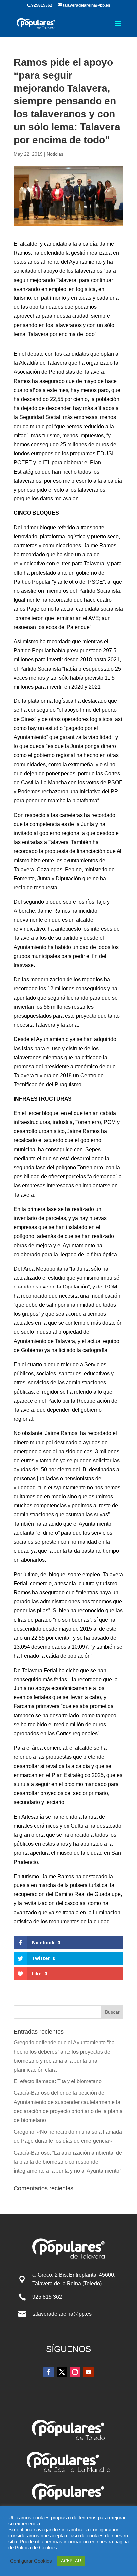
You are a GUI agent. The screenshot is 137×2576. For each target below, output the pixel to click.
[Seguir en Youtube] (88, 2372)
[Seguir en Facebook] (49, 2372)
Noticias (55, 154)
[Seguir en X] (62, 2372)
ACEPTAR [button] (71, 2561)
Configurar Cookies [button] (31, 2561)
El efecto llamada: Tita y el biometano (58, 2081)
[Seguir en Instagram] (75, 2372)
